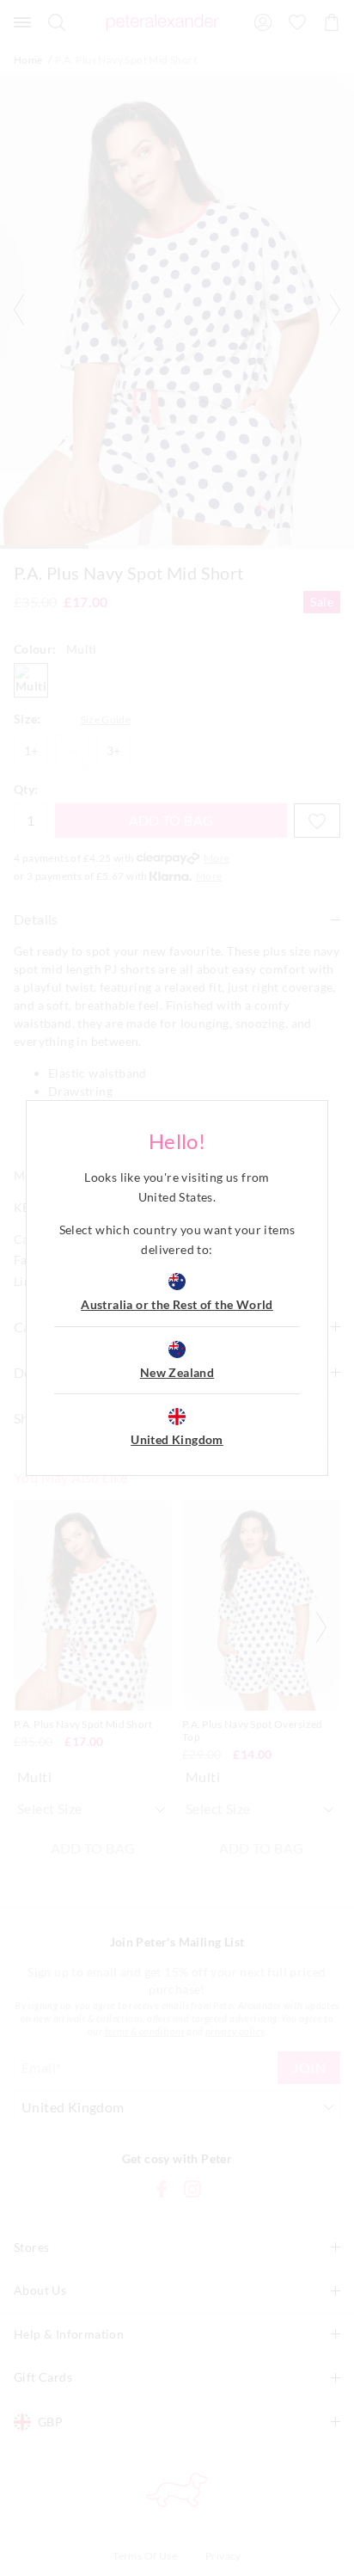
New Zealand (177, 1372)
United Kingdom (177, 1439)
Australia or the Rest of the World (177, 1304)
